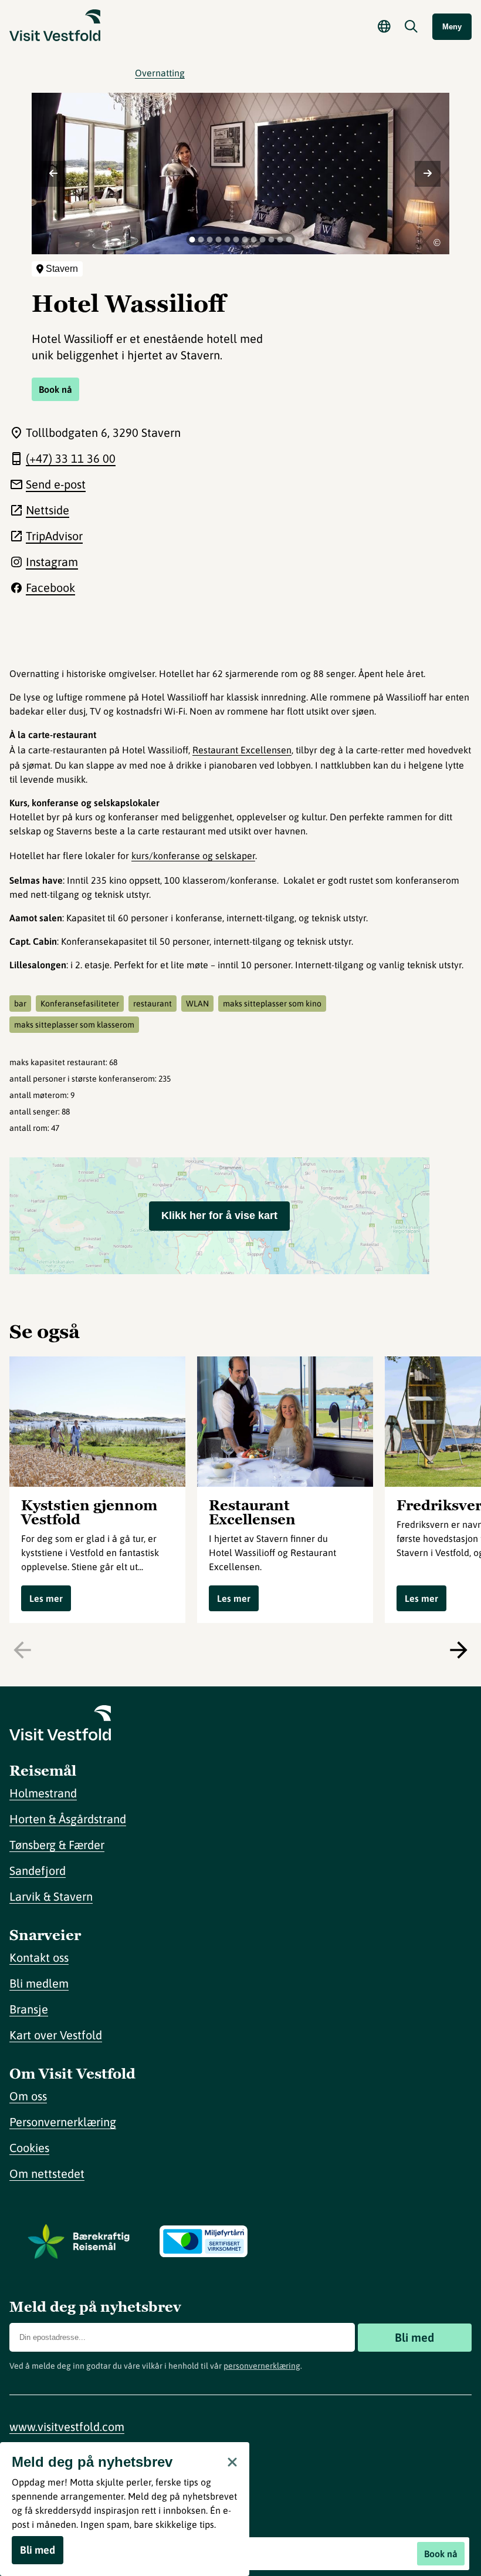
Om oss (28, 2096)
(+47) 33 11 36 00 (71, 458)
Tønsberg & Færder (57, 1845)
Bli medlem (39, 1983)
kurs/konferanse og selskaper (193, 856)
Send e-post (56, 484)
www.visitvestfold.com (67, 2427)
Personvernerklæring (63, 2122)
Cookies (29, 2148)
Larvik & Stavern (51, 1896)
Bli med (414, 2337)
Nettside (48, 510)
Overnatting (160, 73)
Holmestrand (43, 1793)
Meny (452, 27)
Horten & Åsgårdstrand (68, 1819)
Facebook (50, 587)
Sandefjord (38, 1870)
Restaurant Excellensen (242, 750)
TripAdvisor (54, 536)
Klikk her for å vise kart (219, 1215)
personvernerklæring (262, 2366)
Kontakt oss (39, 1957)
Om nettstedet (47, 2173)
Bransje (29, 2009)
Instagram (52, 562)
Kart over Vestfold (56, 2035)
